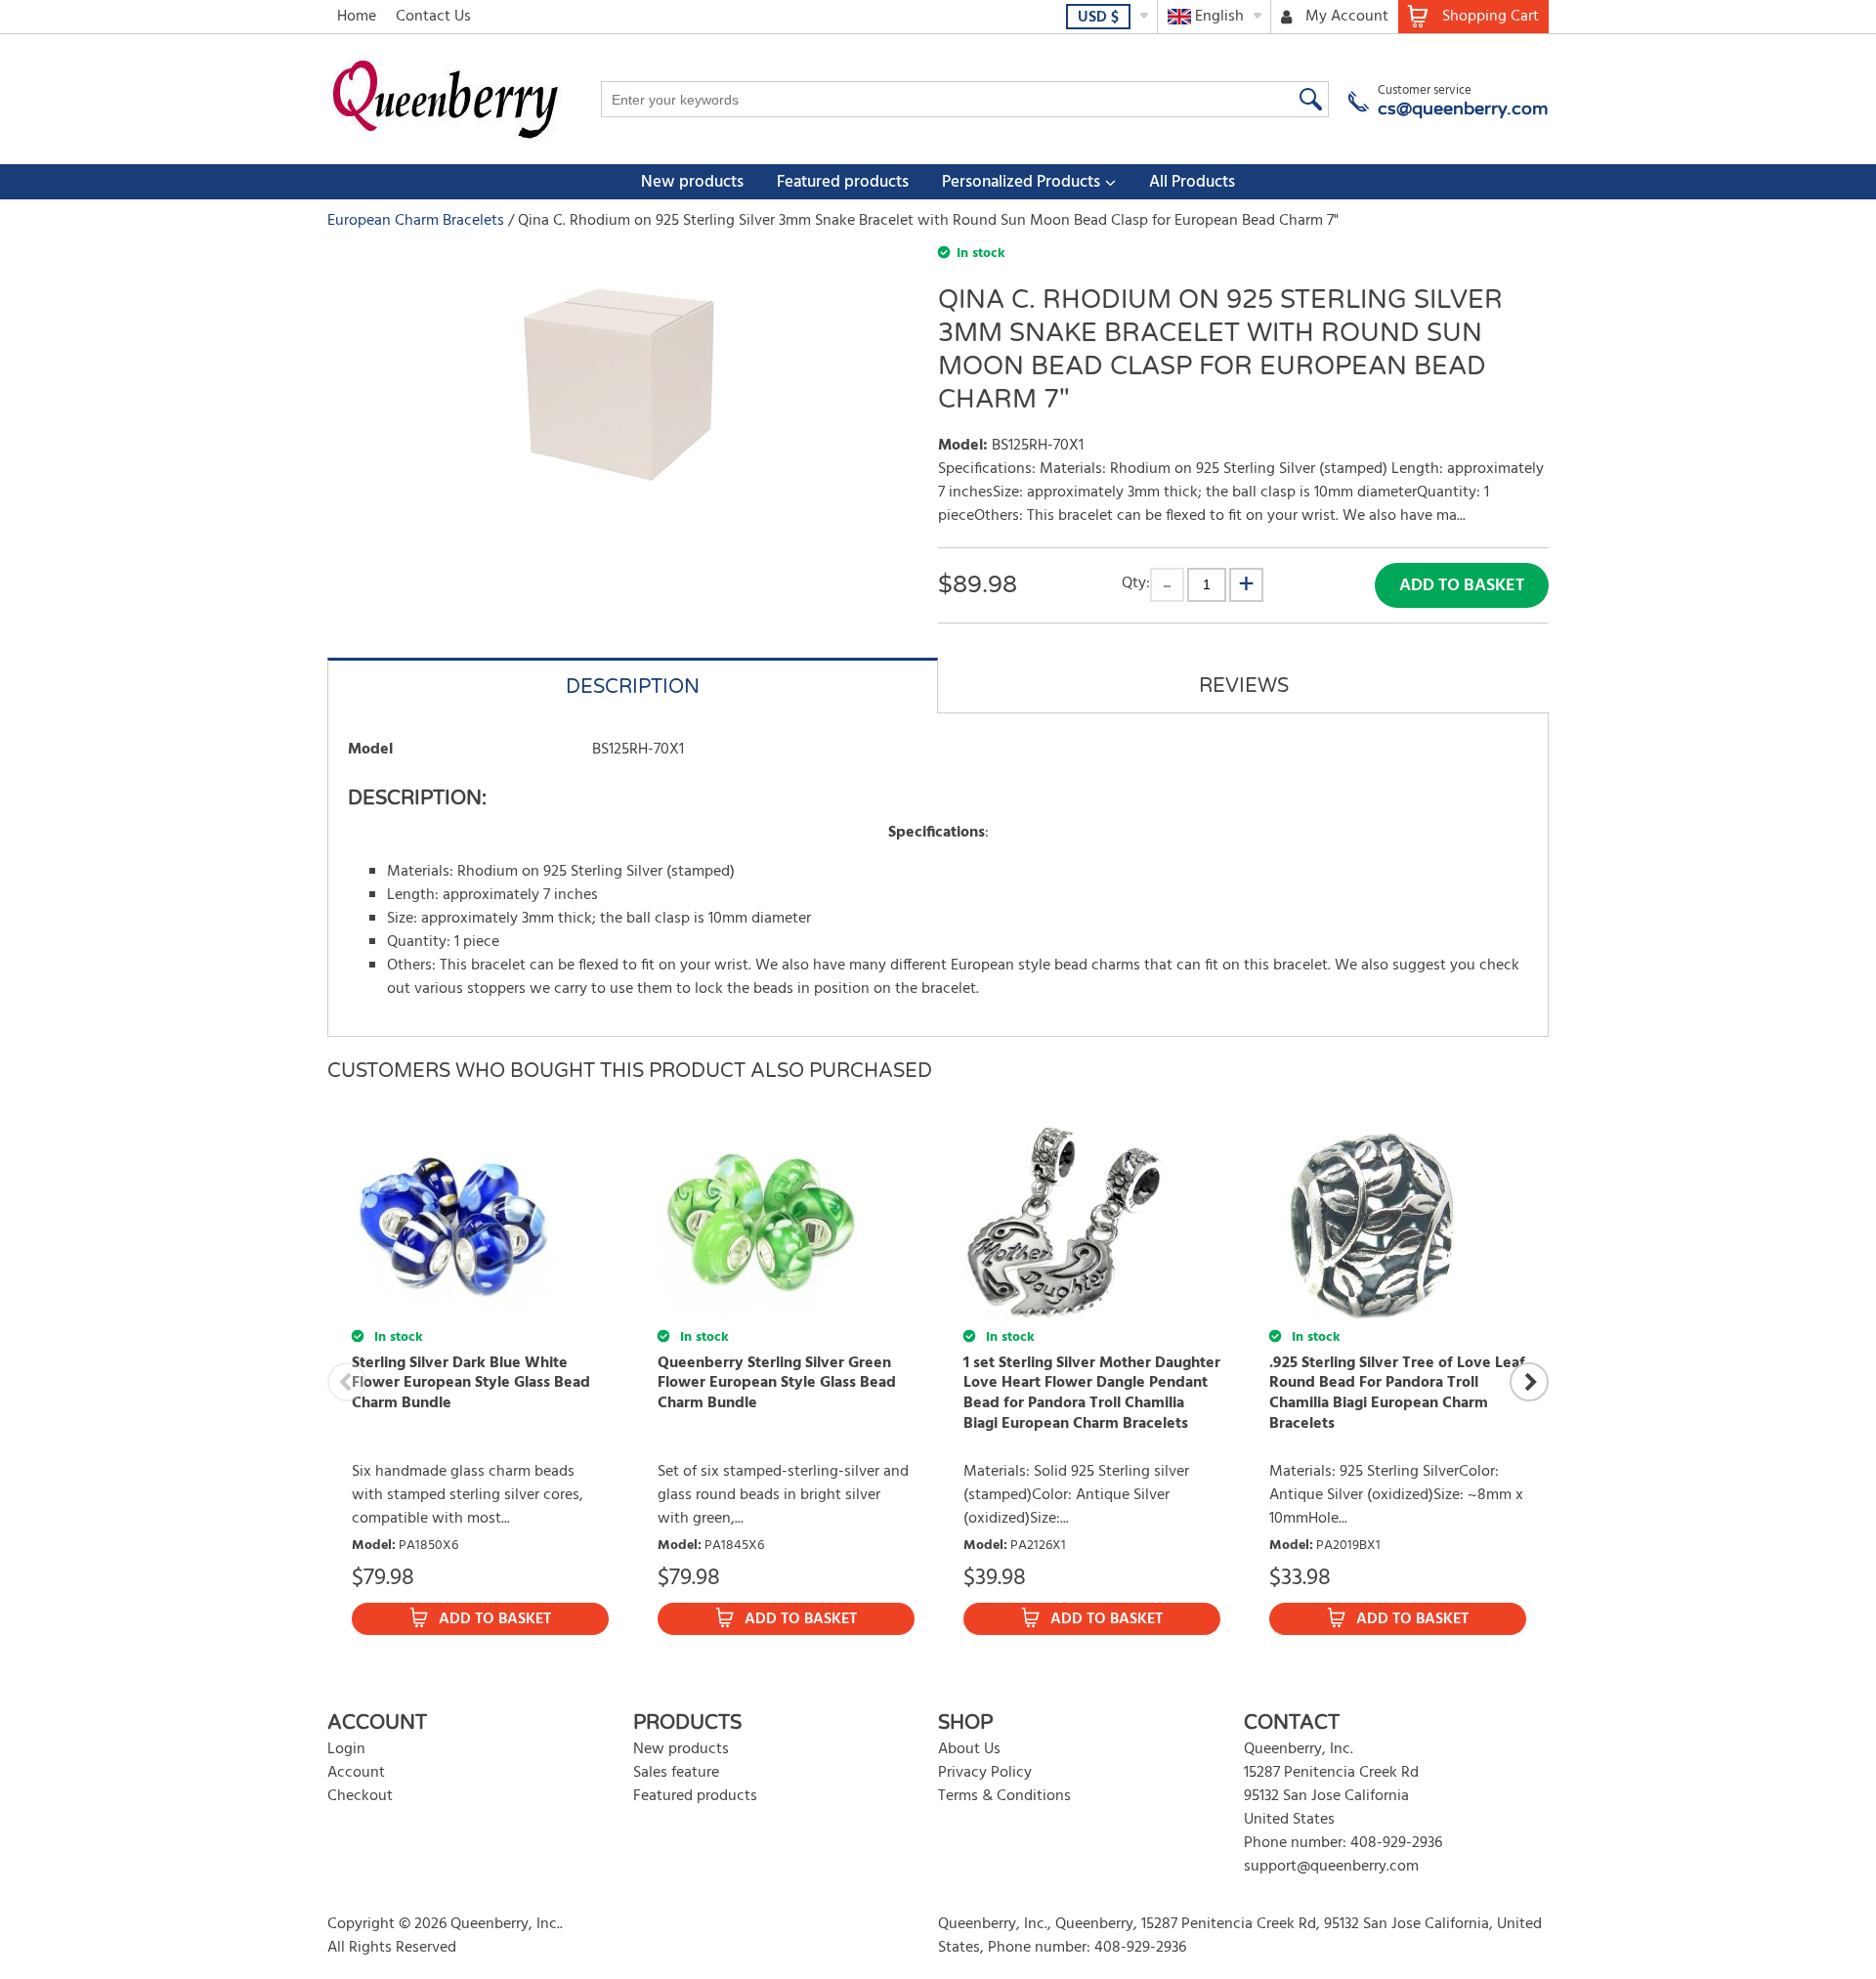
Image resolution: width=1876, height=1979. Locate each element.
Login (346, 1749)
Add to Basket (1462, 586)
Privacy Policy (985, 1773)
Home (357, 17)
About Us (969, 1749)
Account (356, 1773)
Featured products (843, 182)
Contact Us (433, 17)
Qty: (1136, 583)
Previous (347, 1382)
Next (1529, 1382)
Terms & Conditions (1004, 1796)
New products (692, 182)
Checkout (360, 1796)
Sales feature (676, 1773)
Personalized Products (1021, 182)
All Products (1192, 182)
